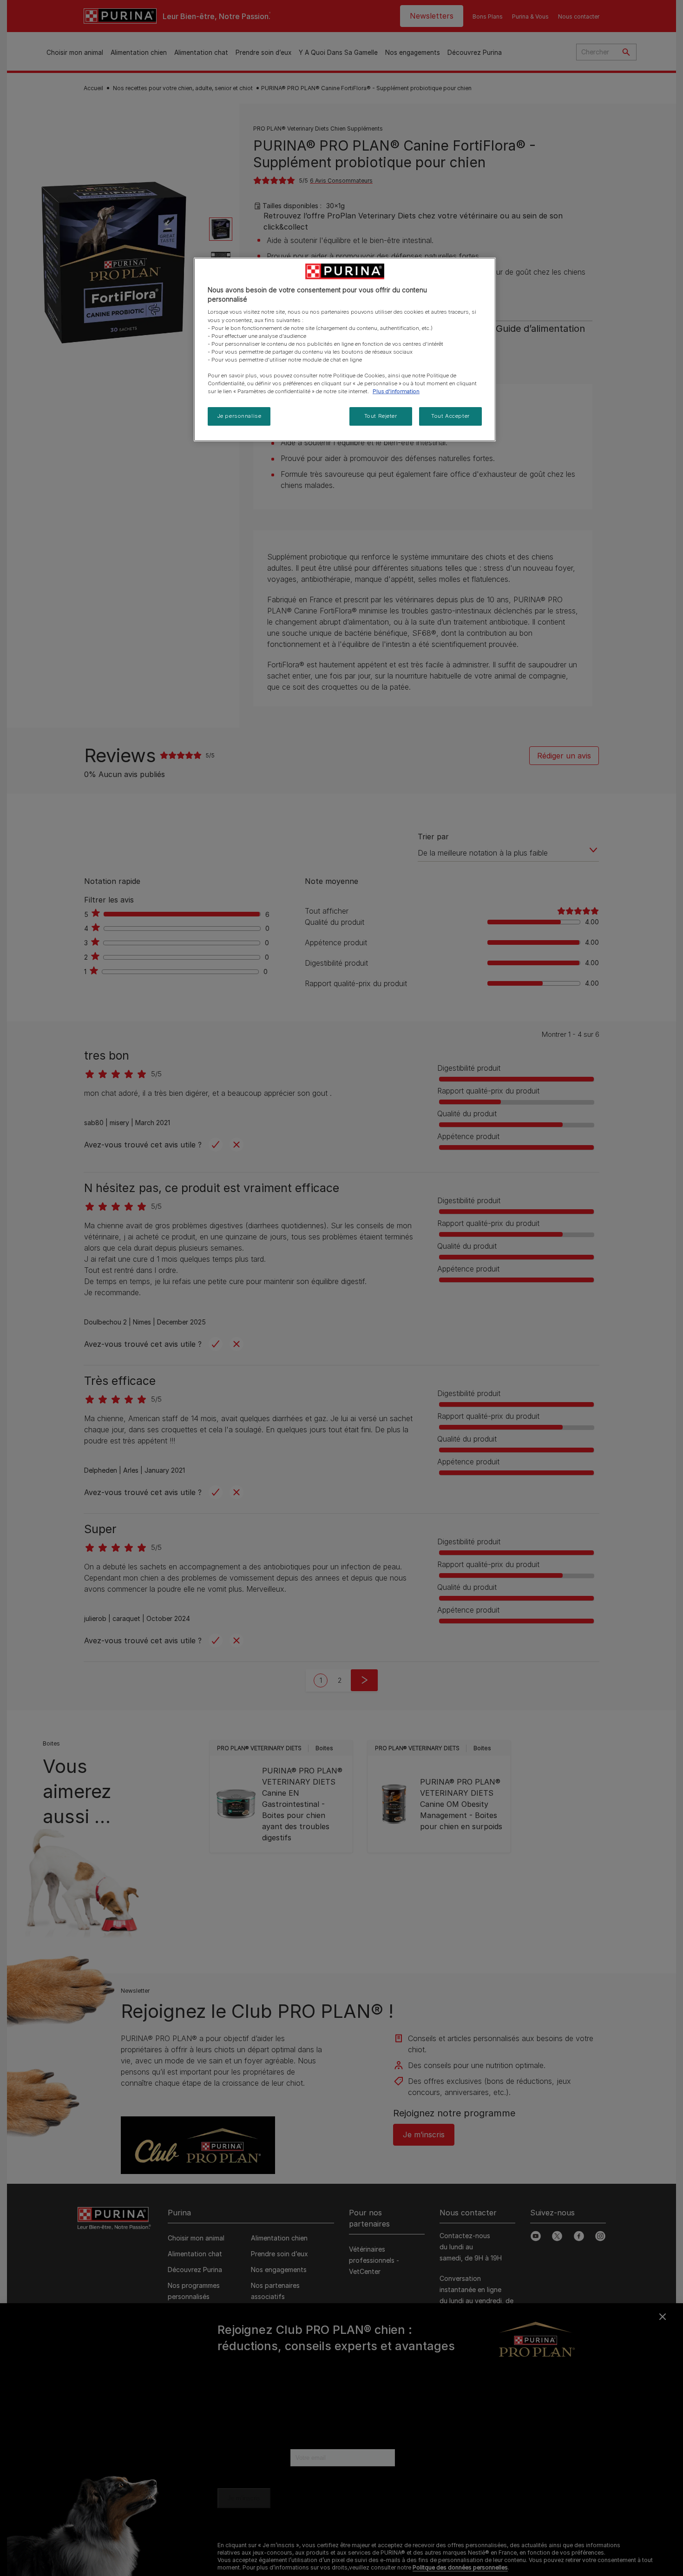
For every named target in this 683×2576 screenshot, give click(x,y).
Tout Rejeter (381, 416)
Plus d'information (396, 391)
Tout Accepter (450, 416)
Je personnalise (239, 416)
